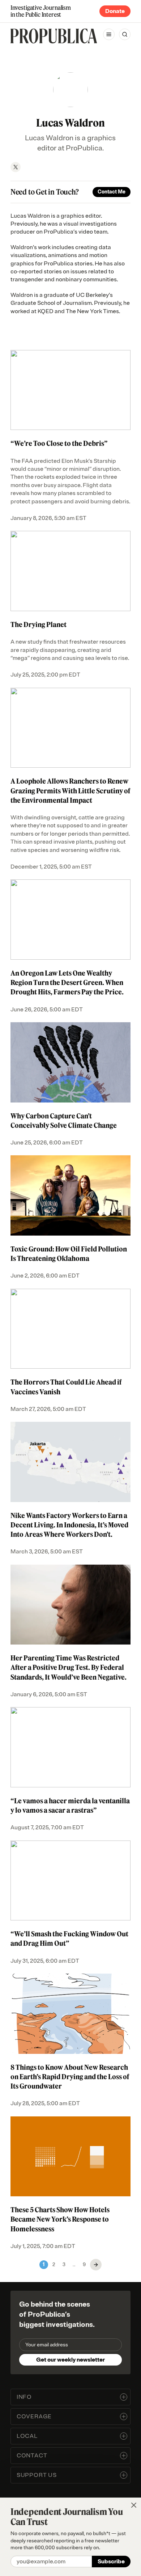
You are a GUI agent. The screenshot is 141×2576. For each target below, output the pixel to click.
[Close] (134, 2505)
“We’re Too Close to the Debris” (59, 443)
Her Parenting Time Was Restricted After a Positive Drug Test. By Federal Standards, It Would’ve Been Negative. (69, 1667)
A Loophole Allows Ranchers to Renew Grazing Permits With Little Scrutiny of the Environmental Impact (70, 790)
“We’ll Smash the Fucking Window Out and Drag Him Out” (69, 1939)
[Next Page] (96, 2265)
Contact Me (112, 192)
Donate (115, 11)
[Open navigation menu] (109, 34)
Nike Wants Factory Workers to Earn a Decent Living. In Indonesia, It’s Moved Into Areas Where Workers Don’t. (69, 1525)
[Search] (125, 34)
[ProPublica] (54, 36)
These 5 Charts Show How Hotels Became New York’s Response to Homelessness (60, 2219)
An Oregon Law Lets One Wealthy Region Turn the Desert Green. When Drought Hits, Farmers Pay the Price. (67, 982)
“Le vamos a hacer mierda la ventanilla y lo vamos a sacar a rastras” (70, 1805)
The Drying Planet (39, 624)
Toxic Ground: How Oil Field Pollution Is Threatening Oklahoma (69, 1254)
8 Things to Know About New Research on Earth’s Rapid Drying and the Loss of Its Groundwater (70, 2077)
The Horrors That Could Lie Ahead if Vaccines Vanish (66, 1387)
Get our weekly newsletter (70, 2360)
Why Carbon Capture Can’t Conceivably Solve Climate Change (64, 1121)
